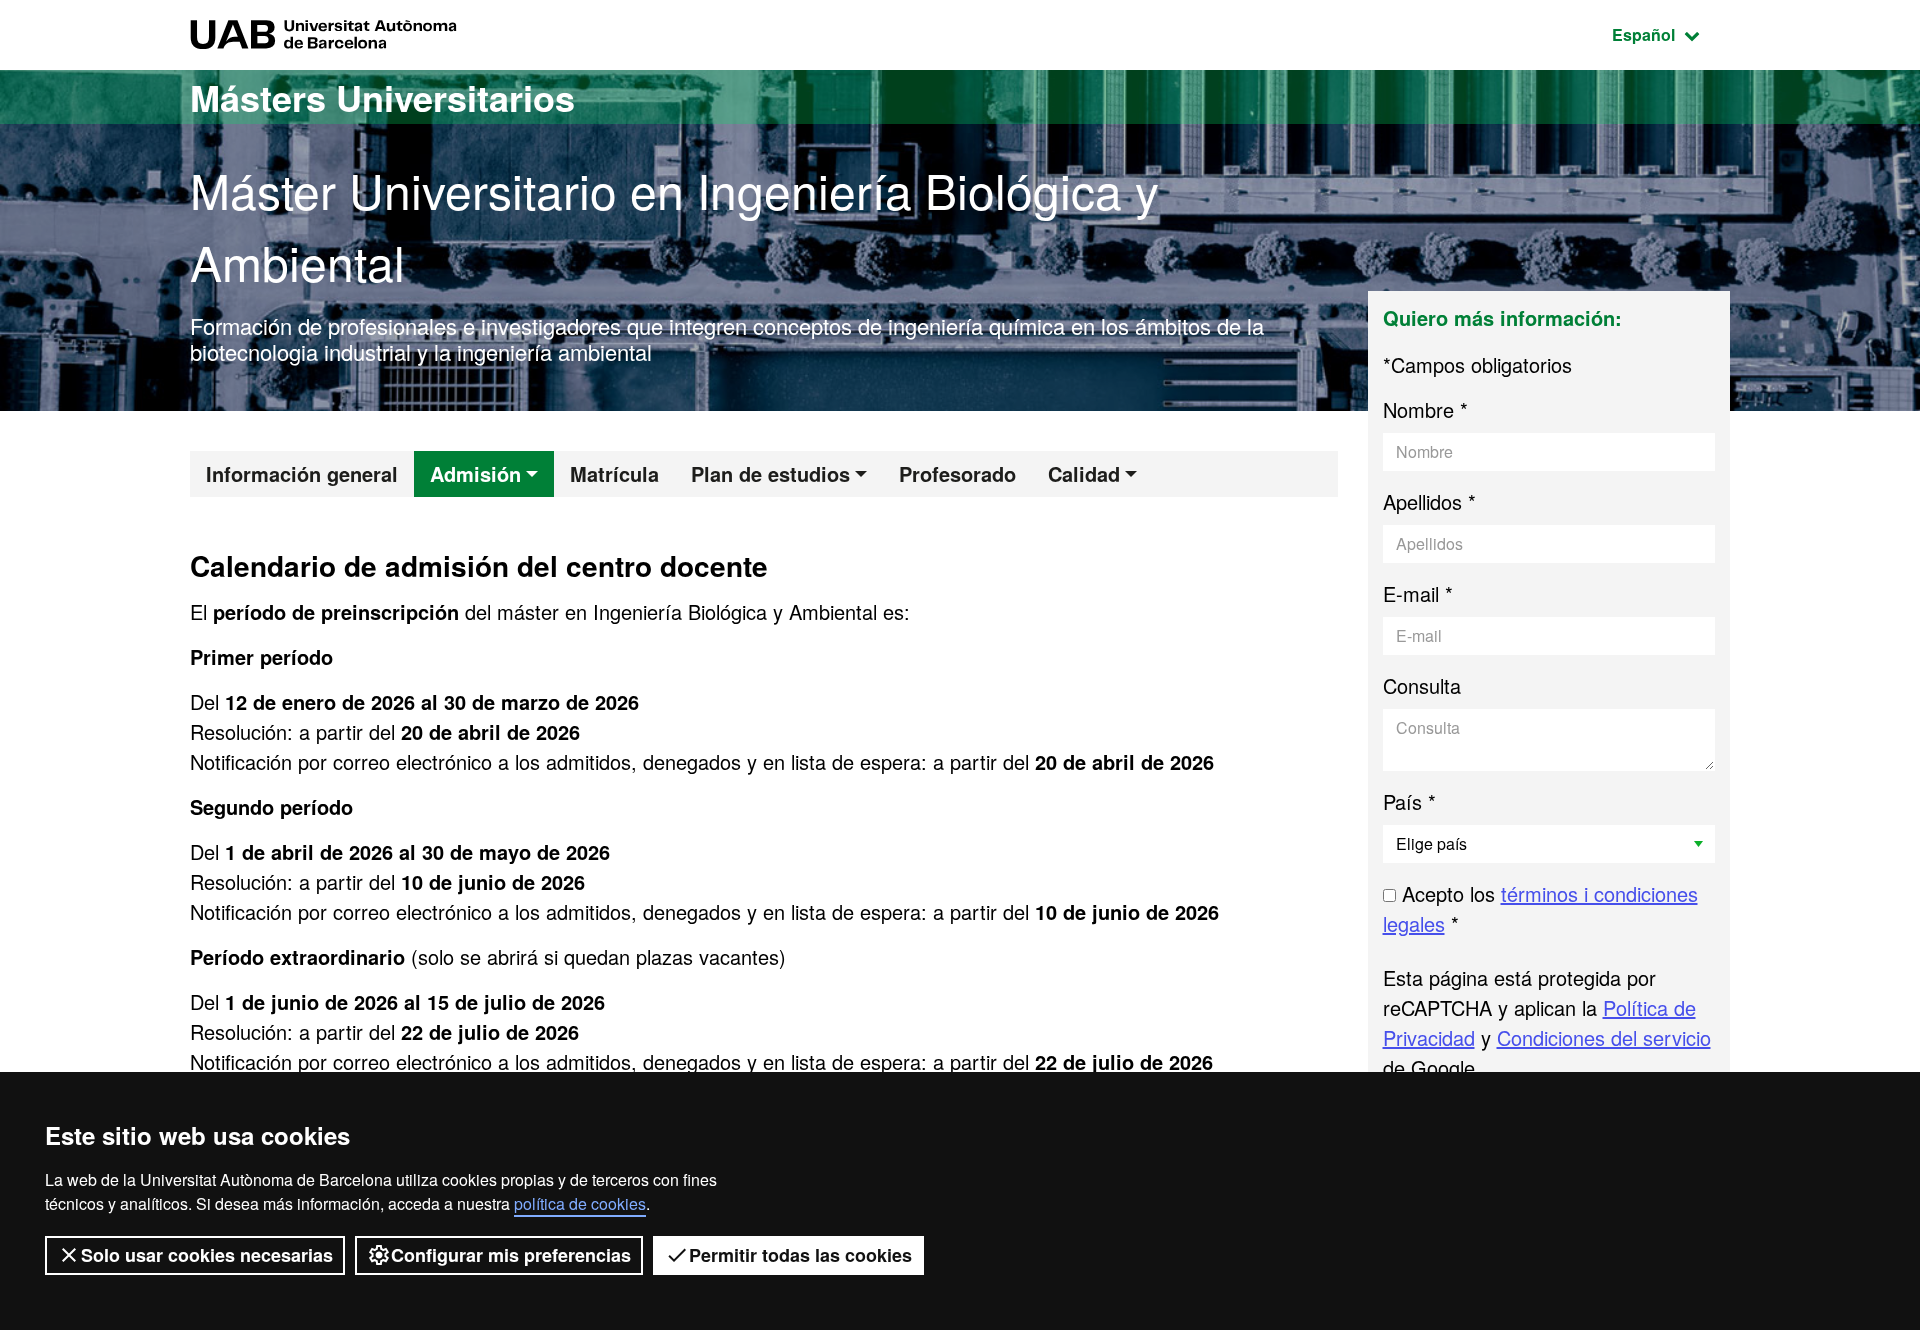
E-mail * (1418, 593)
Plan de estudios (770, 473)
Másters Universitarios (382, 97)
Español (1671, 34)
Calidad (1084, 473)
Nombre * (1425, 409)
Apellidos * (1429, 501)
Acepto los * (1540, 908)
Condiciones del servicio (1604, 1037)
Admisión (475, 473)
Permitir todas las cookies (800, 1255)
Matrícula (614, 473)
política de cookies (580, 1203)
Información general (302, 473)
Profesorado (957, 473)
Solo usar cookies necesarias (207, 1255)
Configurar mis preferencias (511, 1255)
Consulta (1422, 685)
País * (1409, 801)
